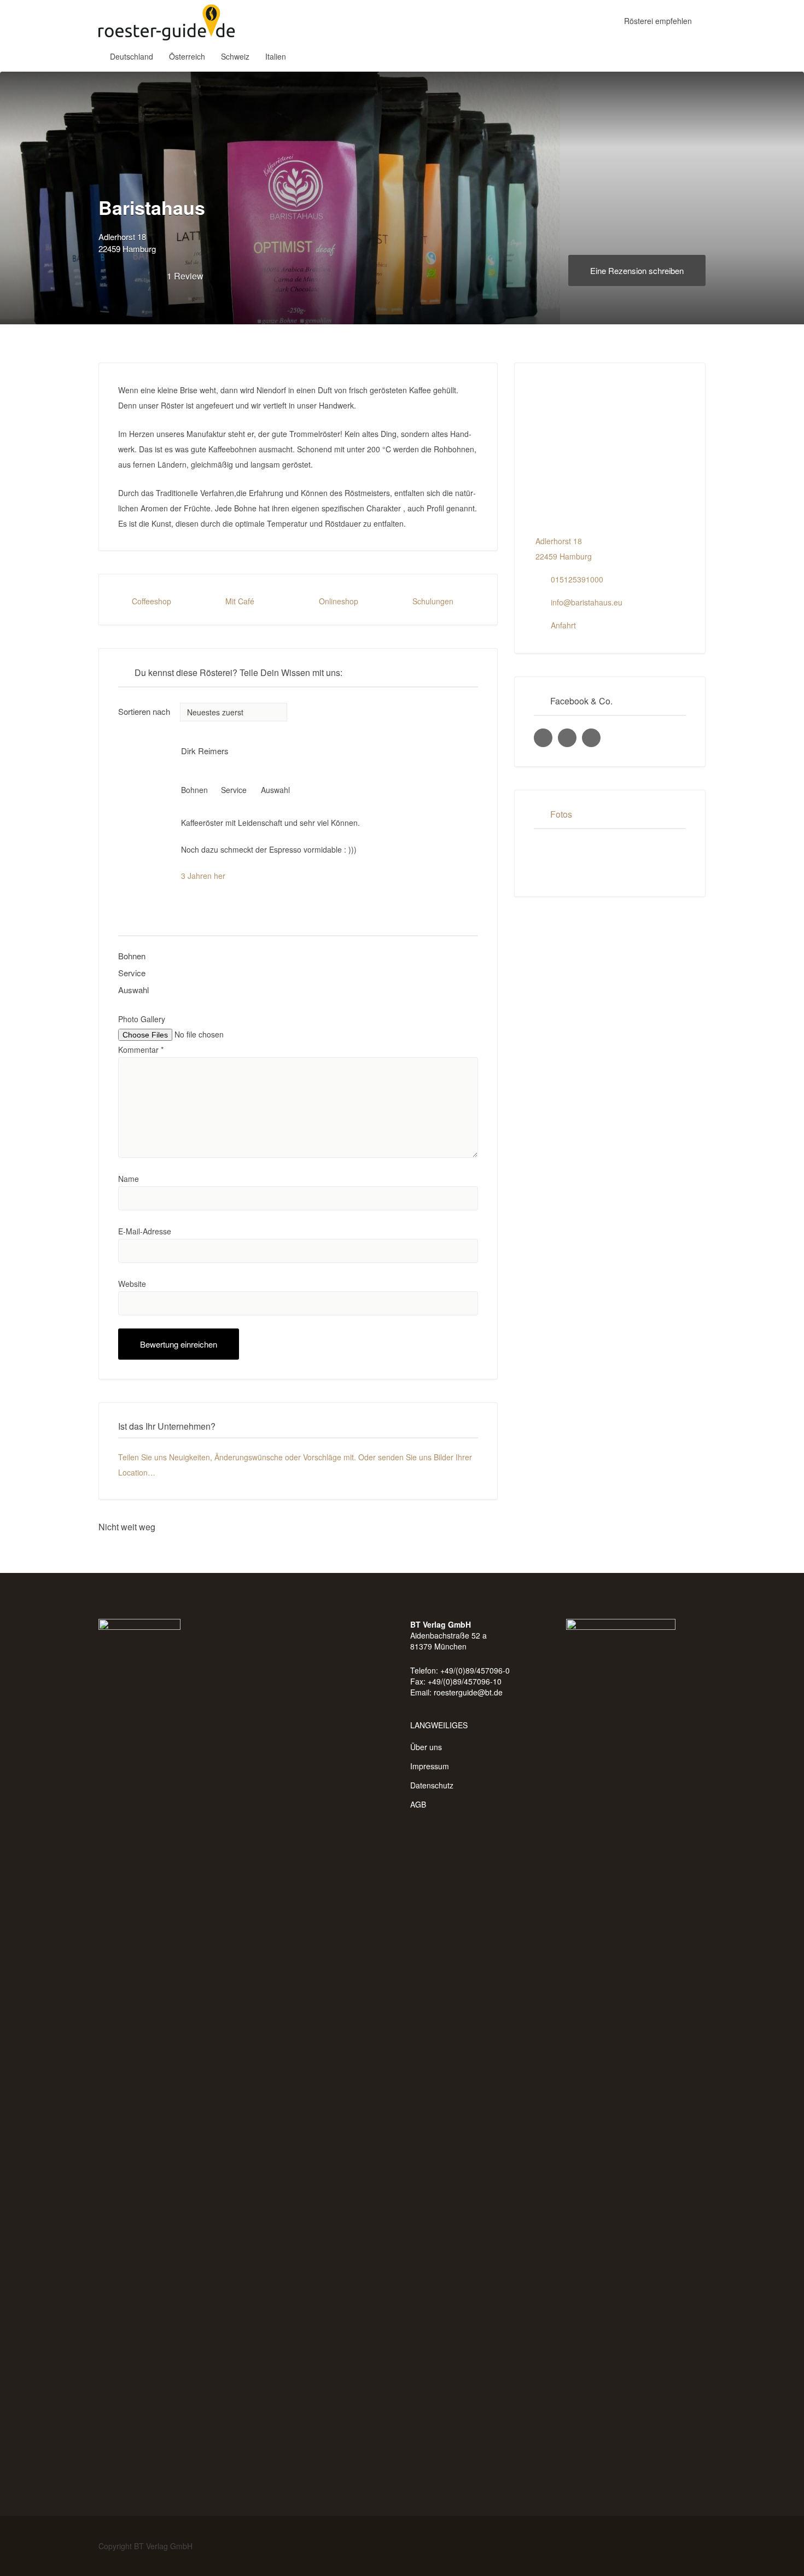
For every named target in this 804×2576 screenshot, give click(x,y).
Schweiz (235, 56)
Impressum (430, 1766)
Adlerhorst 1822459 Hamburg (127, 243)
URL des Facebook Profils (543, 738)
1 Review (185, 276)
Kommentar (141, 1050)
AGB (418, 1804)
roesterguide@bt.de (468, 1692)
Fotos (561, 814)
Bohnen (132, 956)
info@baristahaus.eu (587, 602)
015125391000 (577, 579)
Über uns (426, 1747)
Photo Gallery (142, 1019)
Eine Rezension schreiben (637, 270)
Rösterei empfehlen (658, 21)
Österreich (187, 56)
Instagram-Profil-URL (567, 738)
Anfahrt (563, 625)
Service (132, 973)
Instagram (700, 2546)
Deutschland (132, 56)
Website (132, 1284)
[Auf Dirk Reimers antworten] (185, 771)
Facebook (682, 2546)
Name (129, 1179)
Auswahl (133, 990)
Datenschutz (432, 1785)
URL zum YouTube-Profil (591, 738)
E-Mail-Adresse (145, 1231)
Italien (276, 56)
